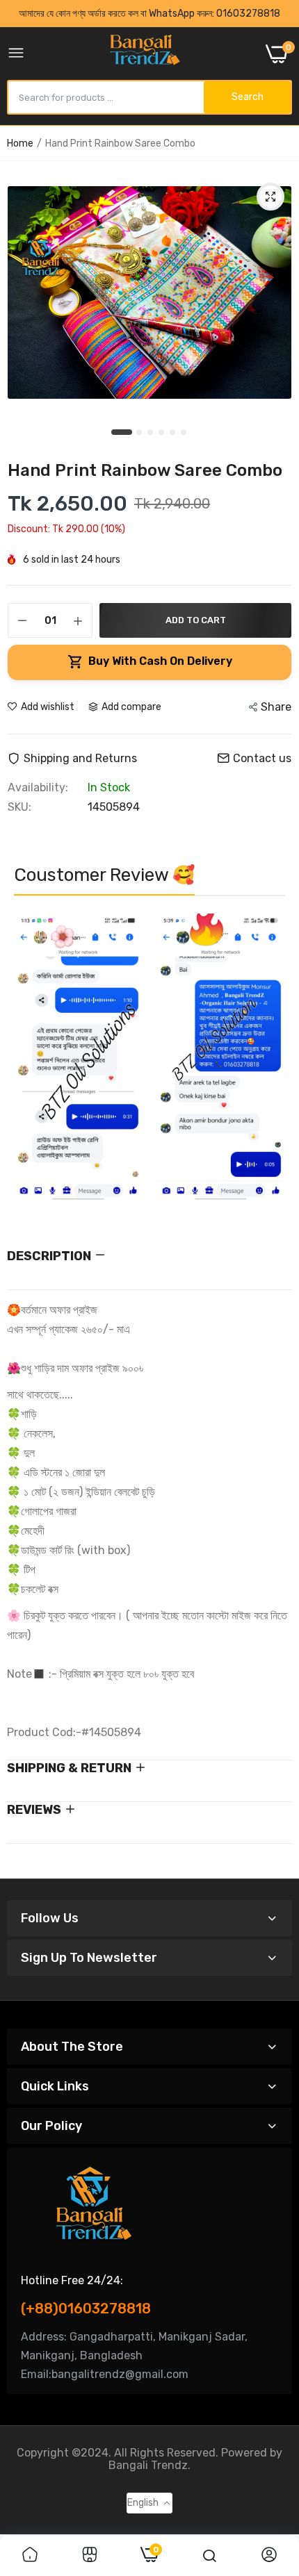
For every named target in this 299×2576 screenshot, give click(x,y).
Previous (31, 1064)
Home (20, 143)
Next (268, 1064)
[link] (30, 2556)
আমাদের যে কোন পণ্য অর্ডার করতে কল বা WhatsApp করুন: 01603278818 (149, 14)
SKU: (19, 807)
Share (276, 707)
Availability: (38, 788)
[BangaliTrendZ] (145, 54)
